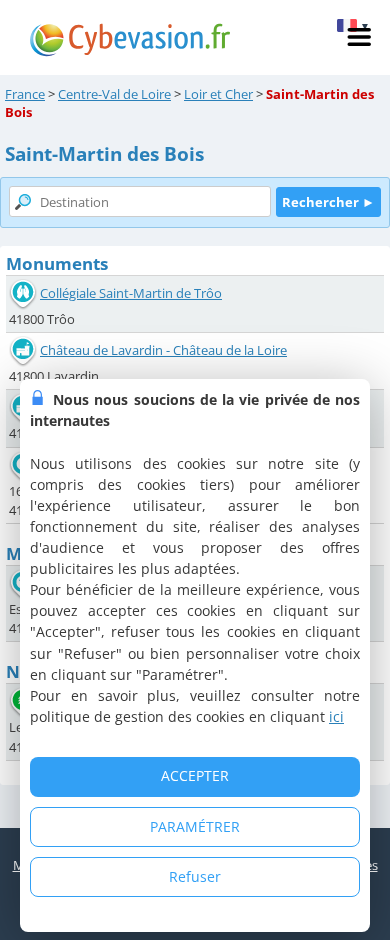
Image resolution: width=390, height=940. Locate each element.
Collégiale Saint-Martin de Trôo (131, 293)
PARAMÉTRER (195, 826)
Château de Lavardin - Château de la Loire (163, 350)
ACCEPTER (195, 775)
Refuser (195, 876)
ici (336, 716)
